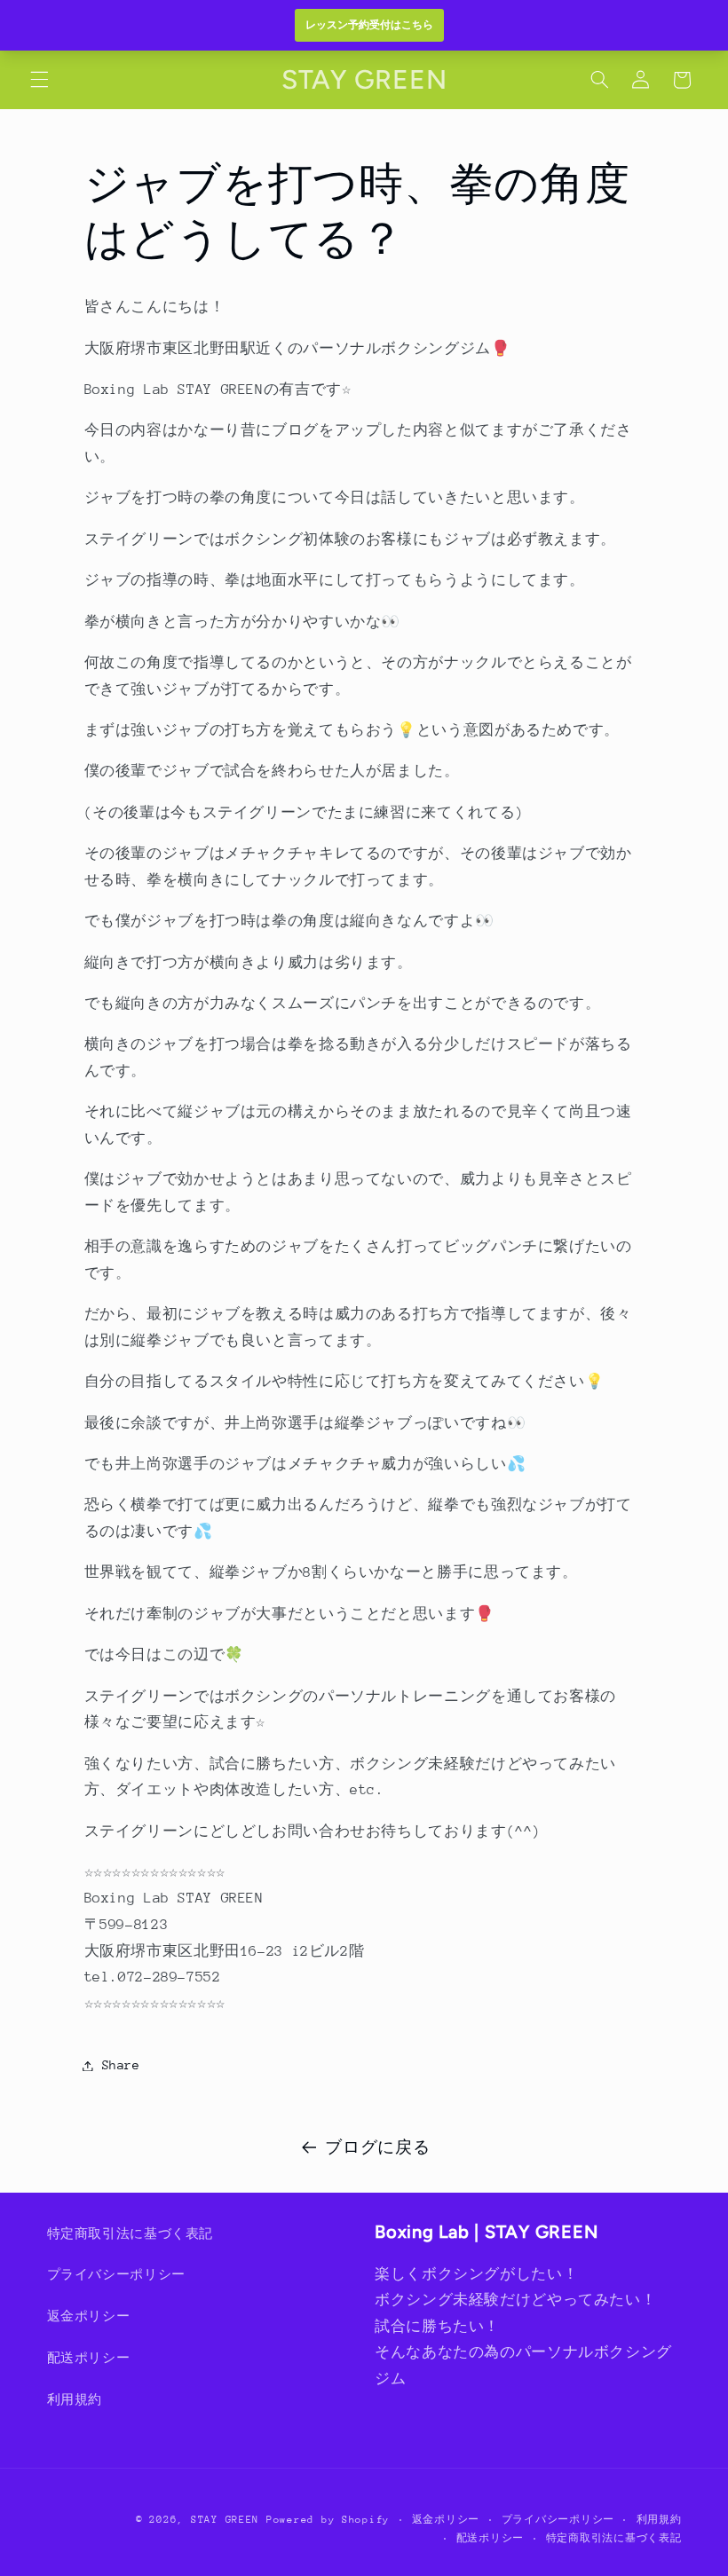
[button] (39, 80)
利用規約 (75, 2399)
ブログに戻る (377, 2147)
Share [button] (121, 2065)
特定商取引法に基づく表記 (131, 2233)
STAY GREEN (225, 2520)
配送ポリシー (89, 2358)
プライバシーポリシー (116, 2274)
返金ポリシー (89, 2316)
